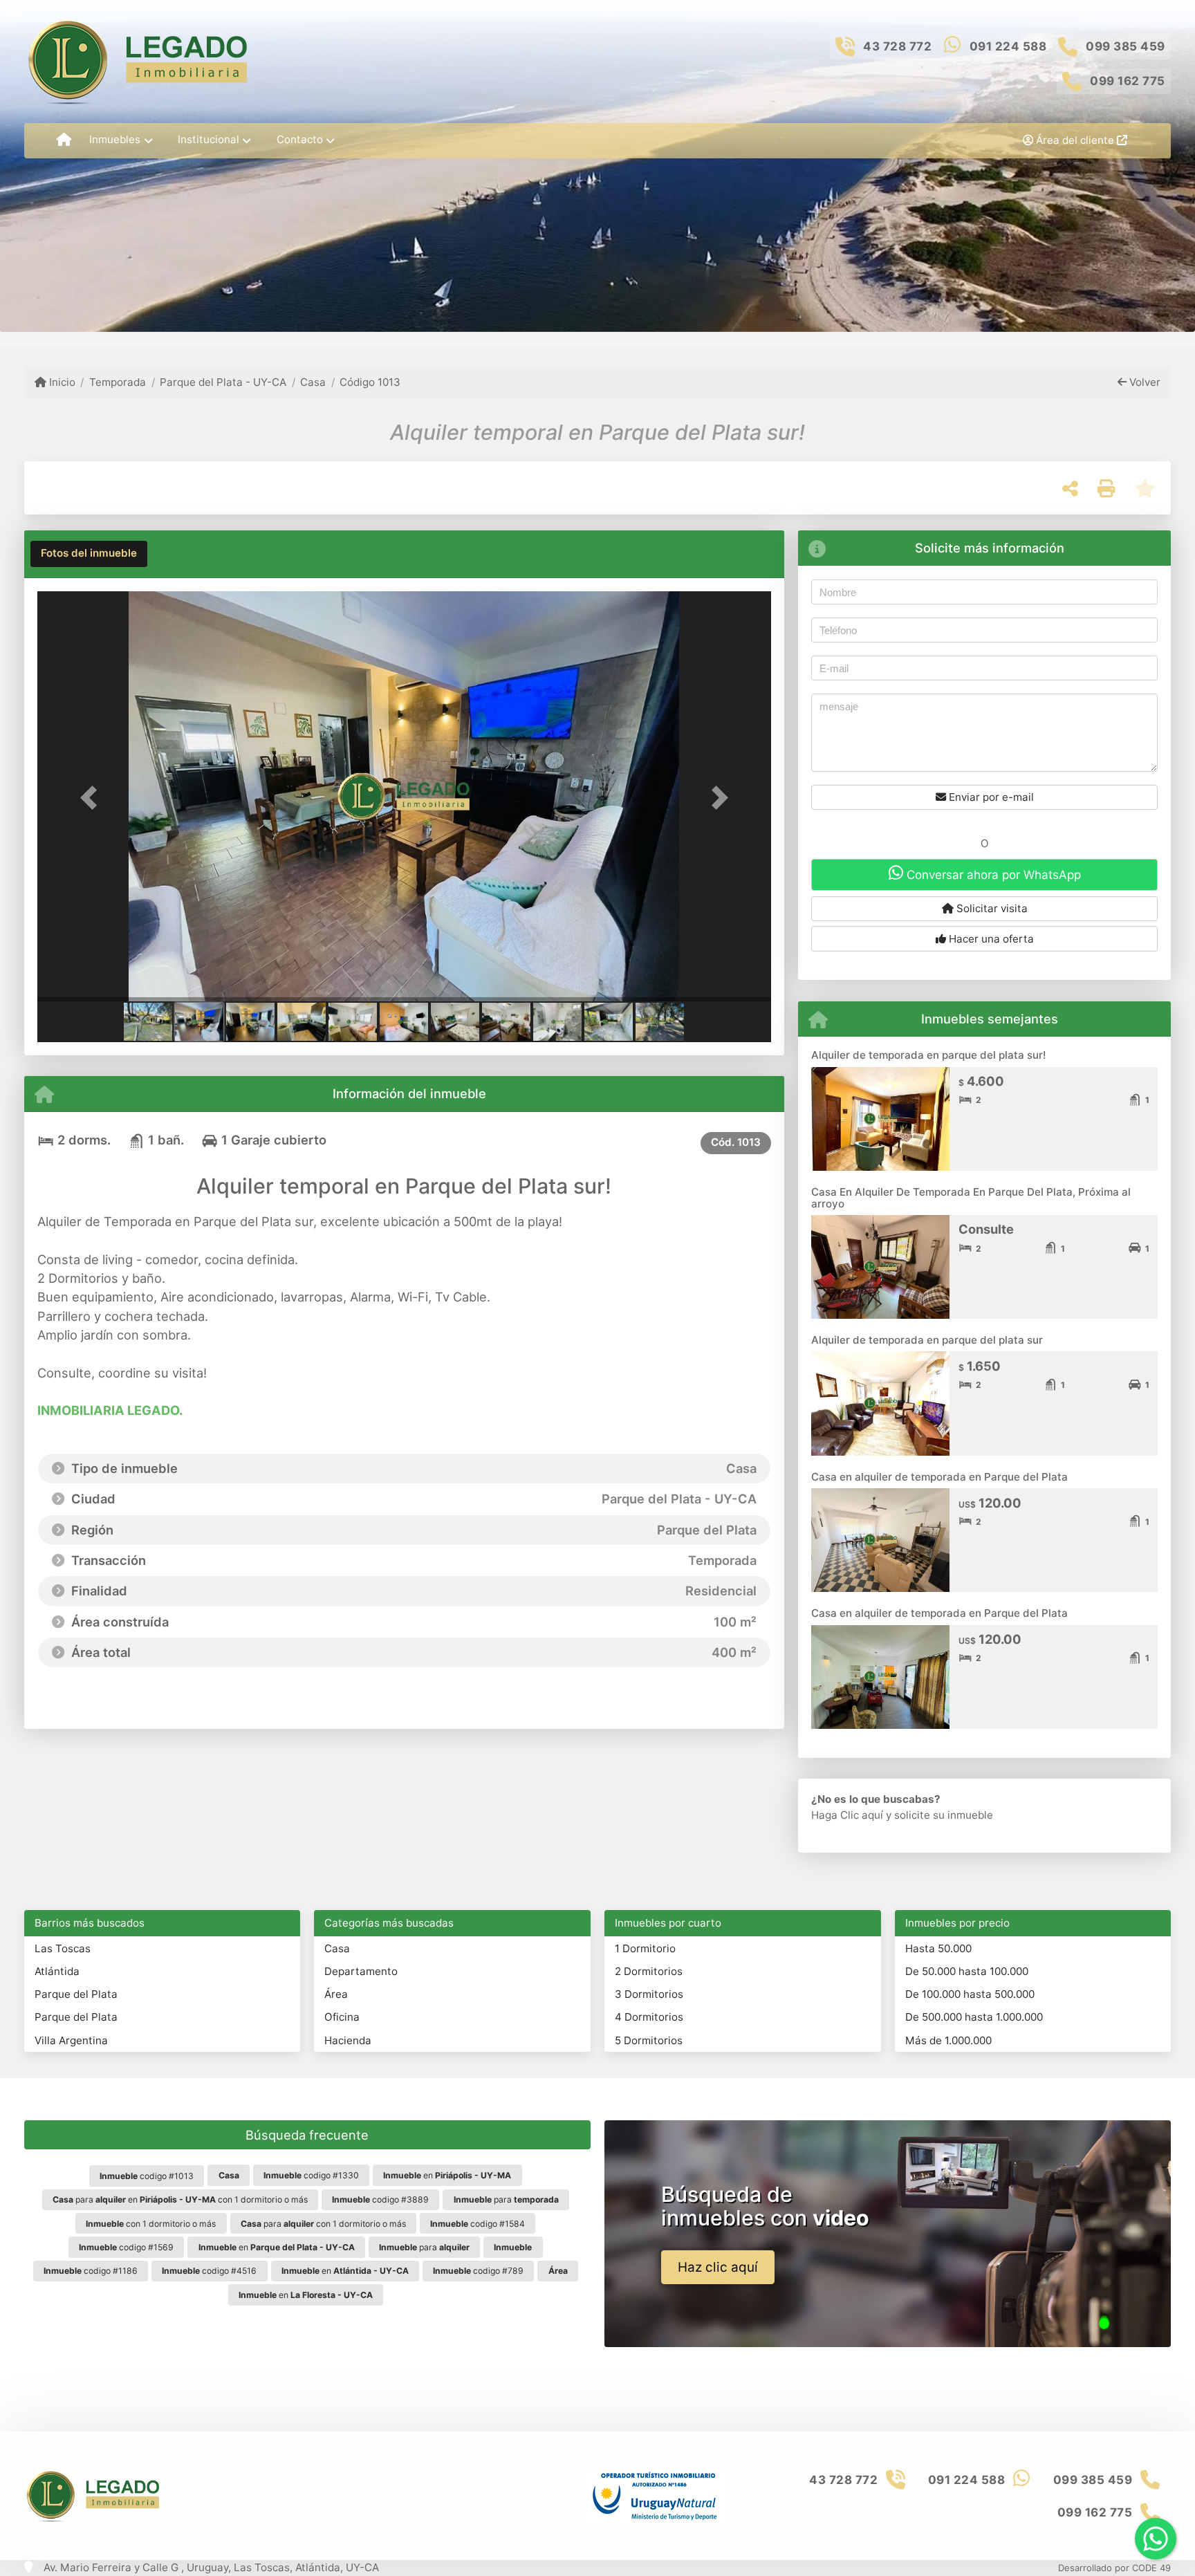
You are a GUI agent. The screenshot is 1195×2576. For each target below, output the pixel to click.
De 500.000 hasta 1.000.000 (974, 2017)
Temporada (118, 382)
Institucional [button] (209, 139)
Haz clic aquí (718, 2267)
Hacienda (348, 2040)
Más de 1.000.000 (948, 2040)
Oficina (342, 2017)
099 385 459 (1125, 46)
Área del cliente (1075, 140)
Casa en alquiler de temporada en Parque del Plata (939, 1477)
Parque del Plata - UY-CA (223, 382)
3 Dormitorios (649, 1994)
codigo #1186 (91, 2271)
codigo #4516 (209, 2271)
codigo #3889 (380, 2199)
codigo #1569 (126, 2247)
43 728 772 (897, 46)
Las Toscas (63, 1948)
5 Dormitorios (649, 2040)
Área (336, 1994)
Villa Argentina (71, 2040)
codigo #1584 (478, 2224)
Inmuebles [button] (115, 139)
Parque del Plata (76, 1994)
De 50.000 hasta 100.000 (967, 1971)
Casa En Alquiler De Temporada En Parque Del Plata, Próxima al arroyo (971, 1198)
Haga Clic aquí (847, 1815)
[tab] (89, 554)
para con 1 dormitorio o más (323, 2224)
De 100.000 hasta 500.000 (970, 1994)
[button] (92, 798)
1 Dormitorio (645, 1948)
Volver (1143, 382)
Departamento (361, 1971)
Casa (313, 382)
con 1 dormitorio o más (151, 2224)
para (506, 2199)
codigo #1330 (311, 2175)
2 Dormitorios (649, 1971)
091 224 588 (1008, 46)
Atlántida (57, 1971)
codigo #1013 (147, 2176)
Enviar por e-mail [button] (990, 797)
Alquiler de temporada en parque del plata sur (927, 1340)
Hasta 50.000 (938, 1948)
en (447, 2175)
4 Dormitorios (649, 2017)
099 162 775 (1128, 81)
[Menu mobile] (64, 140)
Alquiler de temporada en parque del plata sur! (928, 1055)
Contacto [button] (300, 139)
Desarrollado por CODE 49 (1114, 2568)
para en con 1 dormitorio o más (180, 2199)
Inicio (61, 382)
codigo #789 (478, 2271)
